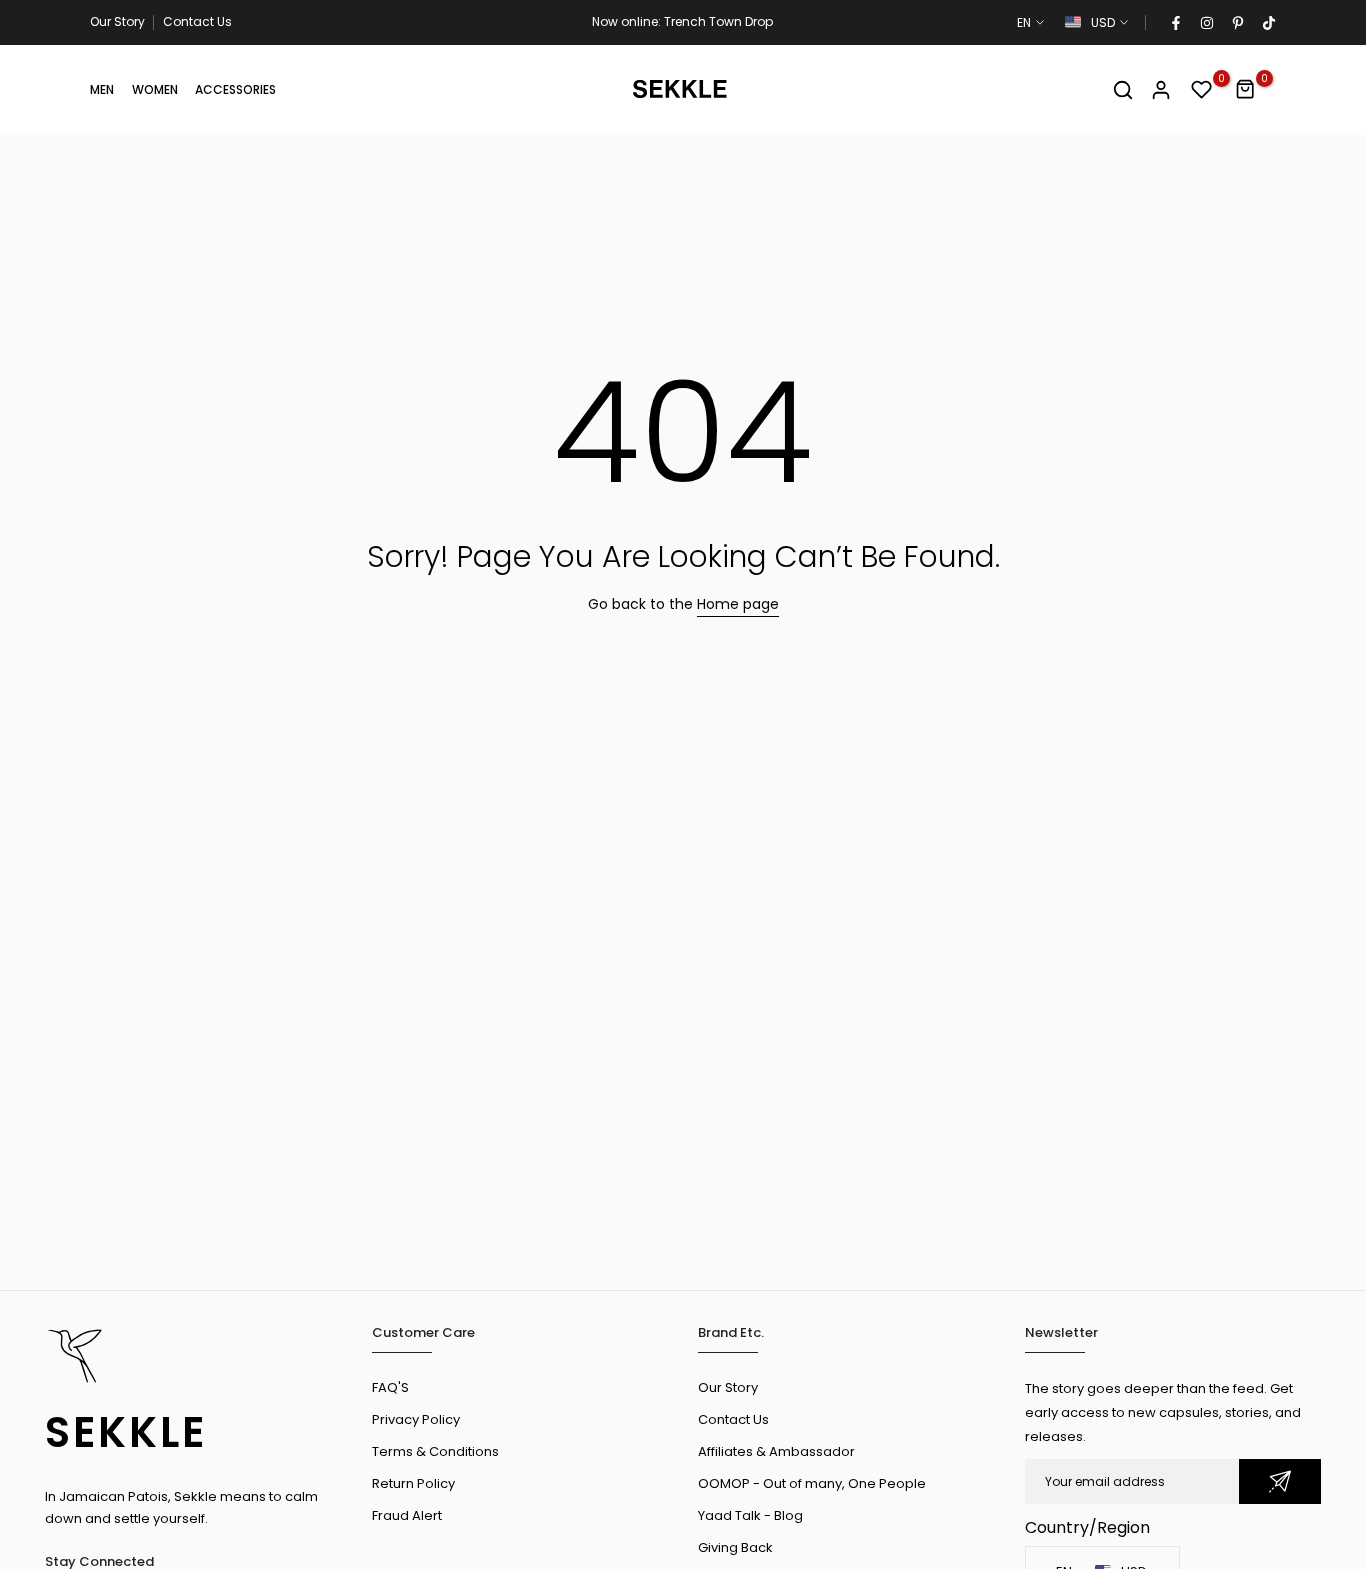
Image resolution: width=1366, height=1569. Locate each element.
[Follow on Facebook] (1175, 23)
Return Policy (413, 1483)
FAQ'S (390, 1387)
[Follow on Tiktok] (1268, 23)
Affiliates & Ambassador (776, 1451)
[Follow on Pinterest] (1237, 23)
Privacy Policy (416, 1419)
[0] (1202, 90)
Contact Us (197, 21)
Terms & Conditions (435, 1451)
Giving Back (735, 1547)
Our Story (117, 21)
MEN (102, 89)
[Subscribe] (1280, 1481)
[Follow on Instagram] (1206, 23)
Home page (738, 604)
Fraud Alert (407, 1515)
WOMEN (155, 89)
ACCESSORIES (235, 89)
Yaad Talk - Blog (750, 1515)
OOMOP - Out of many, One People (812, 1483)
